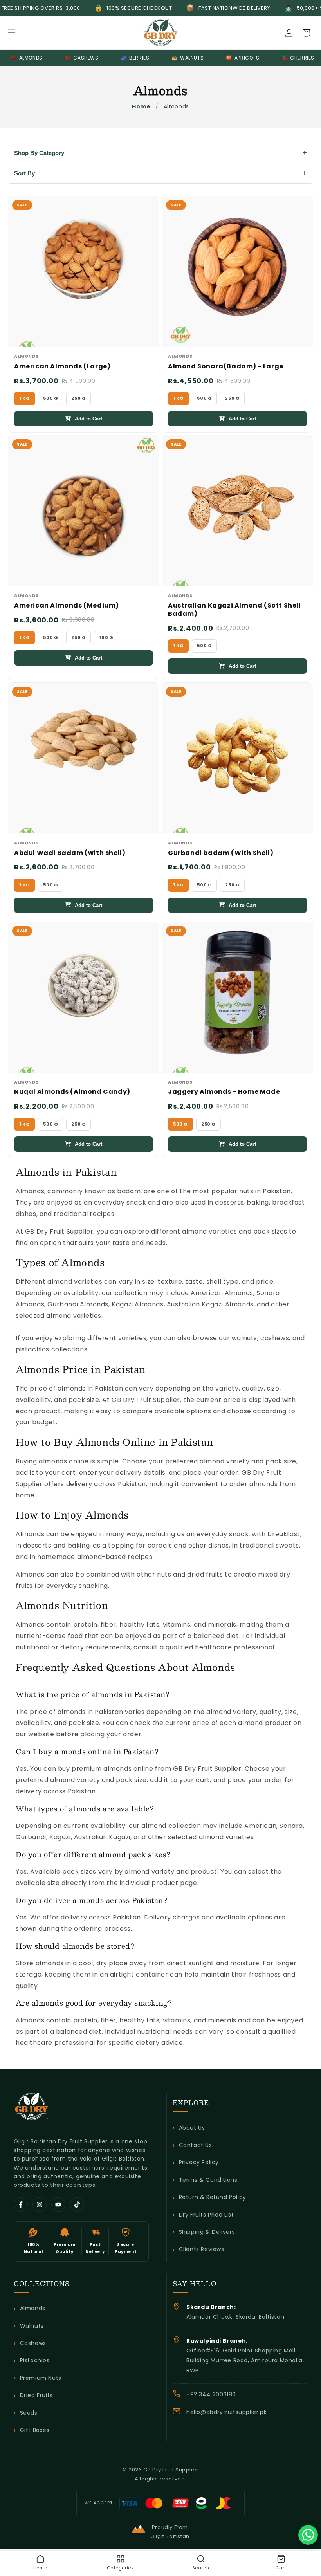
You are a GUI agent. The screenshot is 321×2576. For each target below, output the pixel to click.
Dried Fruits (36, 2395)
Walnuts (188, 58)
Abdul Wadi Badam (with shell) (70, 853)
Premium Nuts (41, 2378)
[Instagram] (40, 2204)
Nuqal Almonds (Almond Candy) (72, 1092)
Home (141, 106)
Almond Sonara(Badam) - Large (226, 367)
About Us (192, 2128)
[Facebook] (21, 2204)
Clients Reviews (202, 2249)
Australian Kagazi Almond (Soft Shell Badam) (234, 610)
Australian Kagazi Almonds (210, 1304)
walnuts (244, 1338)
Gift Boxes (35, 2430)
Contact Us (196, 2145)
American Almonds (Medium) (67, 606)
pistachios (32, 1349)
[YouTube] (58, 2204)
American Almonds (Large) (62, 367)
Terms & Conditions (208, 2180)
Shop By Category (39, 153)
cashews (275, 1338)
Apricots (243, 58)
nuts (246, 1191)
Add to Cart (88, 419)
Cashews (82, 58)
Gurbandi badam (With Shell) (221, 853)
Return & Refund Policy (213, 2197)
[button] (12, 33)
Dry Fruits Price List (206, 2215)
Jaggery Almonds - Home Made (224, 1092)
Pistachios (35, 2360)
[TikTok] (77, 2204)
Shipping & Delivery (207, 2232)
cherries (298, 58)
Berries (135, 58)
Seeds (29, 2413)
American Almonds (222, 1293)
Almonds (27, 58)
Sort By (24, 173)
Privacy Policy (199, 2162)
